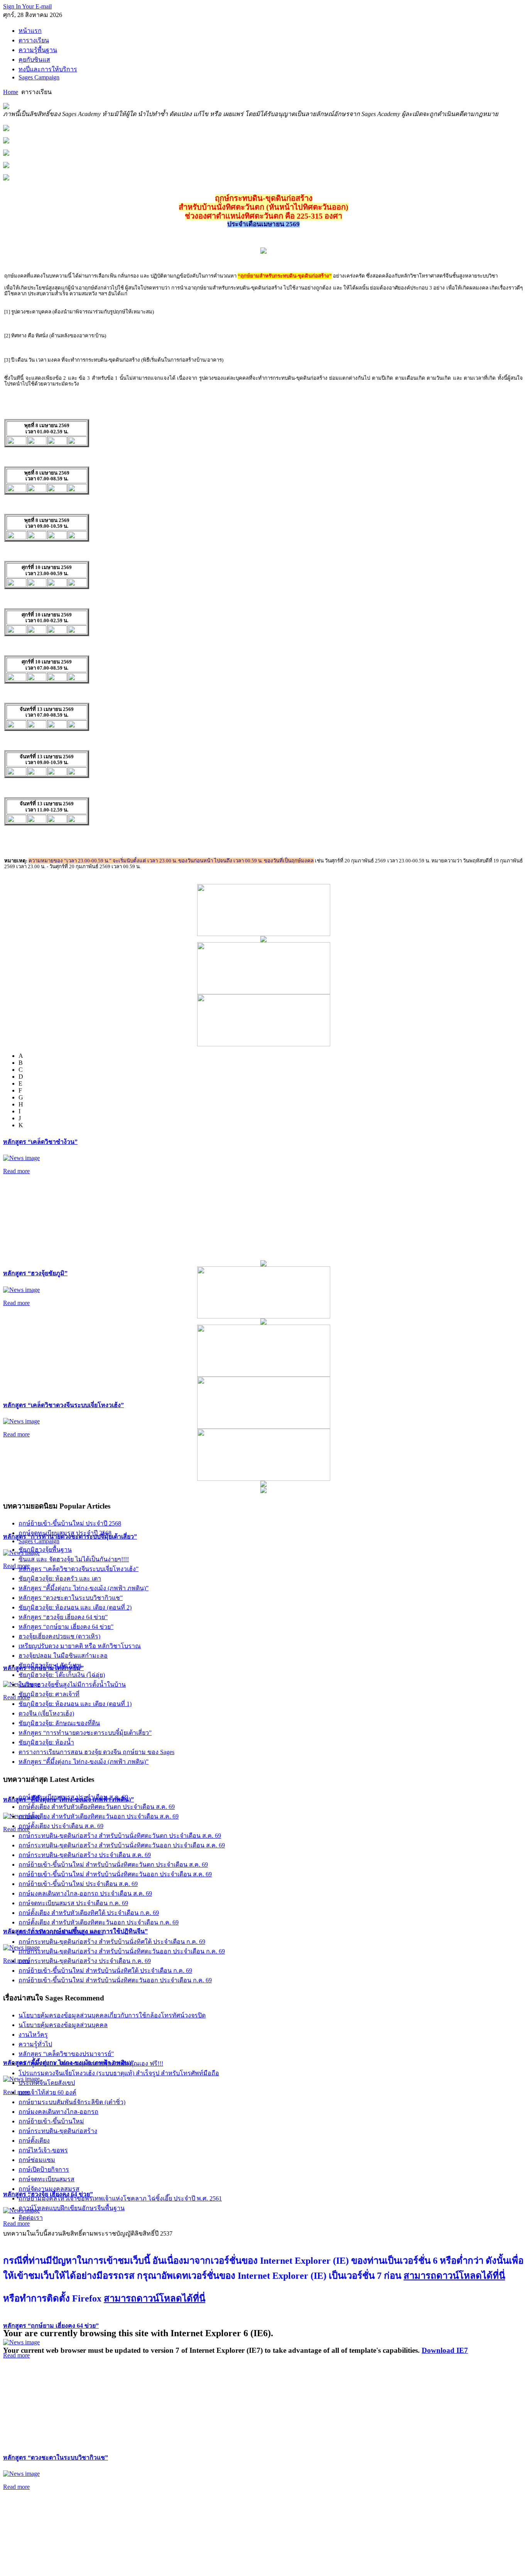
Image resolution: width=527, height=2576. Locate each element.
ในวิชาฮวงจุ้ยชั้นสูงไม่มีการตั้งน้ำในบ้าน (72, 1685)
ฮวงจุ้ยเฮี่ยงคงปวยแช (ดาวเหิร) (59, 1636)
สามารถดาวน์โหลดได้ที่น (454, 2276)
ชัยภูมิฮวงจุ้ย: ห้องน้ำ (46, 1742)
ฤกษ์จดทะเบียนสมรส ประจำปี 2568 (65, 1533)
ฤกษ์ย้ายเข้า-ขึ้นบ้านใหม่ (51, 2121)
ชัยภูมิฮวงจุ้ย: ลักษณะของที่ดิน (59, 1723)
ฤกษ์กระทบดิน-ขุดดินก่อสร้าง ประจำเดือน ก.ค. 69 (85, 1961)
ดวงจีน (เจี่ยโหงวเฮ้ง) (46, 1713)
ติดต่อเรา (31, 2218)
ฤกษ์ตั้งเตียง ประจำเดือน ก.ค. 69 (61, 1932)
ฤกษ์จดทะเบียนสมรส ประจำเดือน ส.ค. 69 (73, 1797)
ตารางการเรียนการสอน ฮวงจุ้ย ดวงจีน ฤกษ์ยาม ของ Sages (96, 1752)
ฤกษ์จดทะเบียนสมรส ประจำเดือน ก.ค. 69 (73, 1903)
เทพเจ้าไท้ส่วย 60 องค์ (47, 2092)
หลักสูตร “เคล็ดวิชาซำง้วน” (40, 1142)
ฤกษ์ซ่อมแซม (37, 2160)
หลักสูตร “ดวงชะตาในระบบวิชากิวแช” (56, 2457)
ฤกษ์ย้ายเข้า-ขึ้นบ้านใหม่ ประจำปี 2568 (70, 1523)
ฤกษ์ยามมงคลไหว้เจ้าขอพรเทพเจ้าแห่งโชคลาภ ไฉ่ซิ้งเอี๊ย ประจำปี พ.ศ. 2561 (120, 2198)
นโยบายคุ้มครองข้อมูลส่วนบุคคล (63, 2025)
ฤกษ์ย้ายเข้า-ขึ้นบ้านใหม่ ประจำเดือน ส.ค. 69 (78, 1884)
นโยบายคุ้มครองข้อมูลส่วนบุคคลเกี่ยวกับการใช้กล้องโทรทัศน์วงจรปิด (112, 2015)
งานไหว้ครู (33, 2035)
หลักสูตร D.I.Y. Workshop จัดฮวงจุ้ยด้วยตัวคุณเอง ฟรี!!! (91, 2063)
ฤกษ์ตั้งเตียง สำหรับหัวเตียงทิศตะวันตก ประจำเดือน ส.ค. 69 (97, 1807)
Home (11, 92)
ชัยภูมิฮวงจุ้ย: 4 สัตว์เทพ (50, 1665)
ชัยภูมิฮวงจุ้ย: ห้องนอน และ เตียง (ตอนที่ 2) (75, 1607)
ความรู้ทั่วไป (35, 2044)
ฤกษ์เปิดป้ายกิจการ (44, 2169)
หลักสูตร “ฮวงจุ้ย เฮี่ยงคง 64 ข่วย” (63, 1617)
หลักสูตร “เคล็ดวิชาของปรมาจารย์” (66, 2054)
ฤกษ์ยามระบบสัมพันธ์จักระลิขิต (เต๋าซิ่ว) (72, 2102)
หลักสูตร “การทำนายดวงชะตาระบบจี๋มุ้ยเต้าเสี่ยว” (85, 1733)
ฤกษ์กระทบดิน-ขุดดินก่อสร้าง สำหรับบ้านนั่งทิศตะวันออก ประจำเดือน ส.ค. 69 (122, 1845)
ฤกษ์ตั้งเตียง (34, 2141)
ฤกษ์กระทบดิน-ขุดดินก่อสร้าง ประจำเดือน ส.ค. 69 (85, 1855)
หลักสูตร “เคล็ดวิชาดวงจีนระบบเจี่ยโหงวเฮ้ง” (63, 1405)
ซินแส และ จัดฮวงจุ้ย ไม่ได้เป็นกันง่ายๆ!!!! (74, 1559)
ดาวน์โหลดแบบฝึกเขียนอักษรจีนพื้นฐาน (72, 2208)
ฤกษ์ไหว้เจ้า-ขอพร (43, 2150)
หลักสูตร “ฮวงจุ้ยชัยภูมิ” (35, 1273)
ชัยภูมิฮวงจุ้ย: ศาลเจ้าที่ (49, 1694)
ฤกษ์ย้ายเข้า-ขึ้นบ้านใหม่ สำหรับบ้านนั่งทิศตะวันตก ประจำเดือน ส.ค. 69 (113, 1865)
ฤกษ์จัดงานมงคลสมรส (49, 2189)
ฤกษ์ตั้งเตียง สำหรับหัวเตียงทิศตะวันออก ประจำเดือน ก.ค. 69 (99, 1922)
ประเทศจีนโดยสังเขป (47, 2083)
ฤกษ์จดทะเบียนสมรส (46, 2179)
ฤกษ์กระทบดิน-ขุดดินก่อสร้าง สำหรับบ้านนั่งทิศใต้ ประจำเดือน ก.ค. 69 (112, 1942)
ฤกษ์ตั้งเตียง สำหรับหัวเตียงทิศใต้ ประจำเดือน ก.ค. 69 (89, 1913)
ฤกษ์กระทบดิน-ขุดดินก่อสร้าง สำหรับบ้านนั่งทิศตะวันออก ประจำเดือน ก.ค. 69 (122, 1951)
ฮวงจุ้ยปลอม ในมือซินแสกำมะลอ (63, 1656)
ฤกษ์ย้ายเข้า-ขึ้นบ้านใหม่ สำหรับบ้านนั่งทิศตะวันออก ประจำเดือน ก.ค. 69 (115, 1980)
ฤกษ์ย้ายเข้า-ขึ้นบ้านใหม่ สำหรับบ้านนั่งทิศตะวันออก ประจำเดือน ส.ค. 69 (115, 1874)
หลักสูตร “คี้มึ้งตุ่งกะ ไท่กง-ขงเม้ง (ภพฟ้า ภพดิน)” (84, 1588)
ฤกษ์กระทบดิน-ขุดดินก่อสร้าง (58, 2131)
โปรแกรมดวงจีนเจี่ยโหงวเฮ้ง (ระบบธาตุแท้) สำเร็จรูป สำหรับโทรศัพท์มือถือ (119, 2073)
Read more (16, 1171)
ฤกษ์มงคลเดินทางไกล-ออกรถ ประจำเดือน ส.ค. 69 (85, 1893)
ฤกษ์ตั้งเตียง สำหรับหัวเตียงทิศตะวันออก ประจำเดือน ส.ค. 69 (99, 1816)
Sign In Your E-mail (27, 6)
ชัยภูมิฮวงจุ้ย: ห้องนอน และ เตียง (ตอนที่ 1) (75, 1704)
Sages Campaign (39, 1541)
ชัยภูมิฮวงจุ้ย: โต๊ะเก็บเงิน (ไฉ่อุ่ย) (62, 1675)
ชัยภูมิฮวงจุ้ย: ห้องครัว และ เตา (60, 1578)
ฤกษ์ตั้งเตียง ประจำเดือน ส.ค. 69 (61, 1826)
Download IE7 (445, 2350)
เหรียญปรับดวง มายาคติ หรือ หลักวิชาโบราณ (80, 1646)
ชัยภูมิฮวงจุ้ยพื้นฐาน (45, 1550)
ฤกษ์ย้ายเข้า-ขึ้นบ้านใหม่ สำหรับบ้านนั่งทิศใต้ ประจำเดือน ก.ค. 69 (105, 1971)
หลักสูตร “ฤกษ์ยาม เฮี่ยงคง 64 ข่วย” (51, 2326)
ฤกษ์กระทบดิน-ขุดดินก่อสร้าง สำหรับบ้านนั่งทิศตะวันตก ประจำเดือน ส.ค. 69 (120, 1836)
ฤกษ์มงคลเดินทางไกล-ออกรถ (58, 2112)
